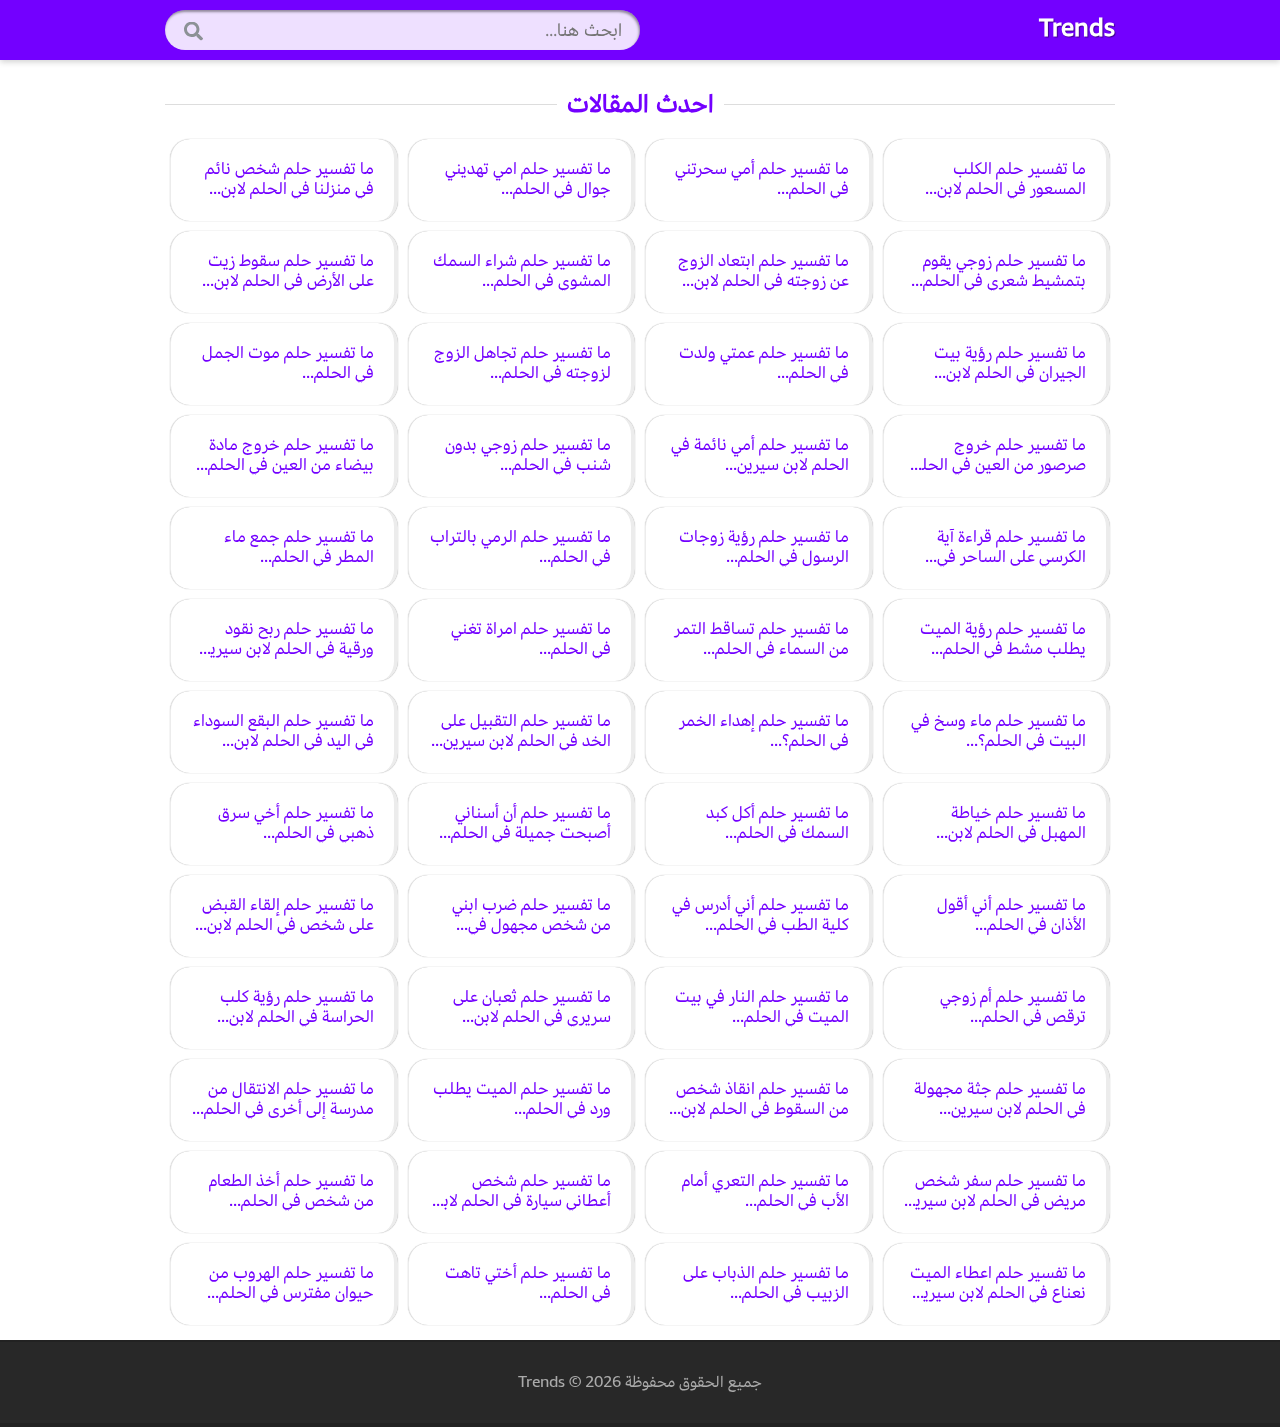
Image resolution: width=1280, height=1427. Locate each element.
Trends (1077, 28)
